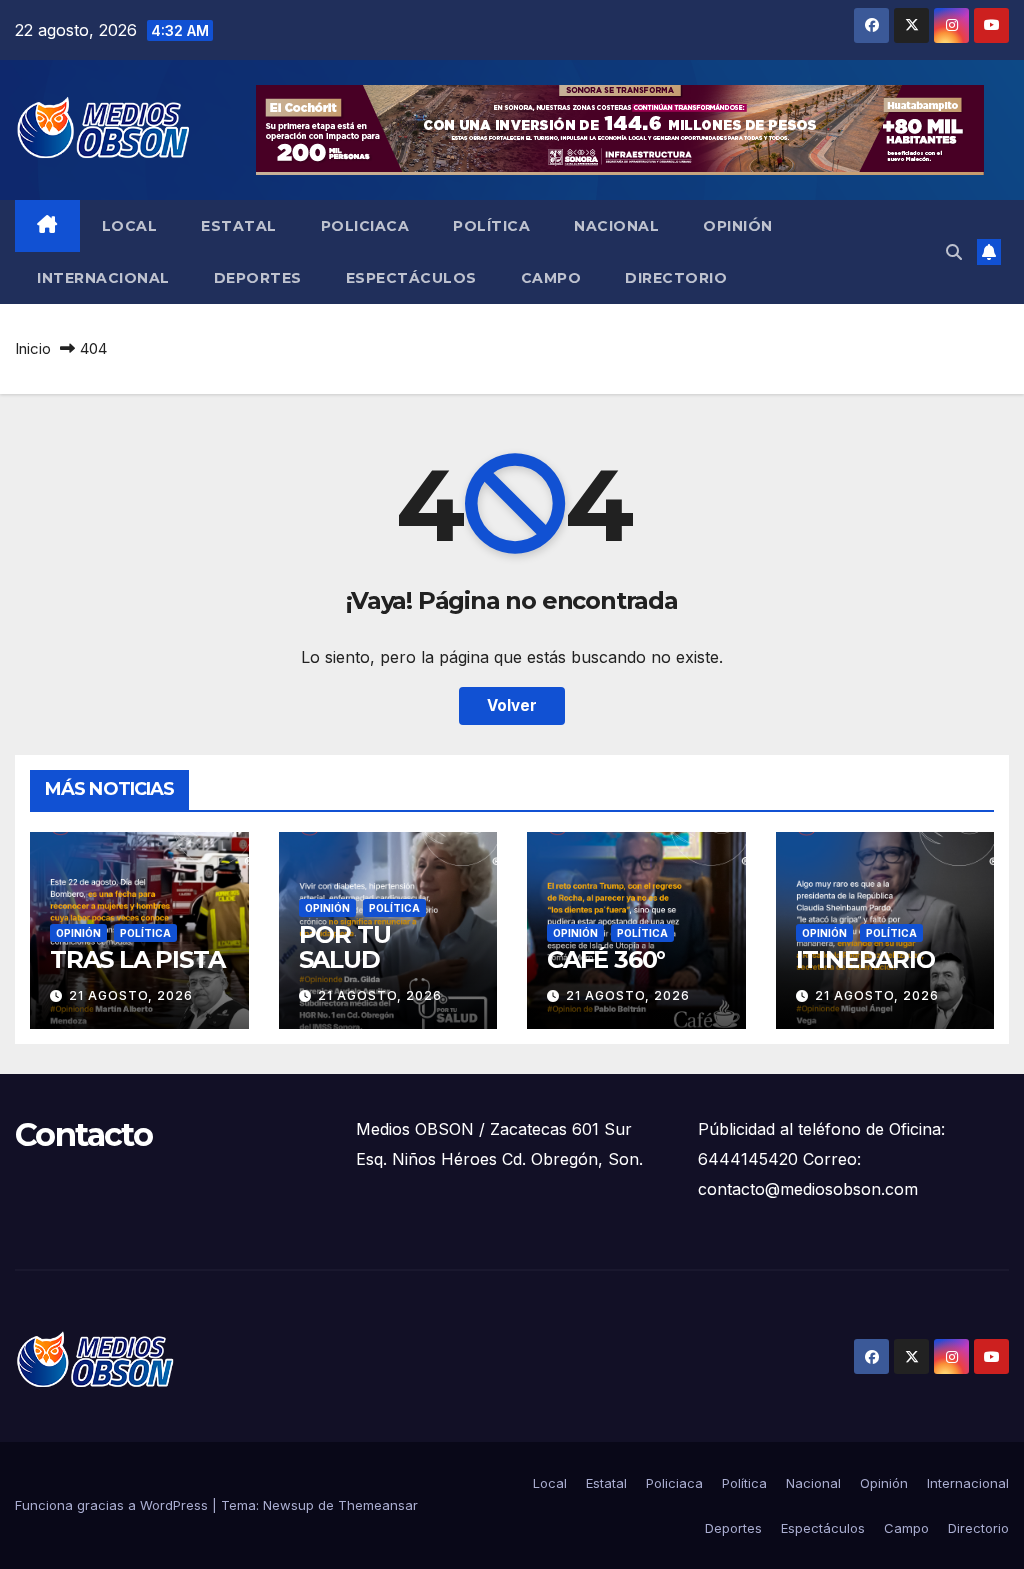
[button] (954, 252)
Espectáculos (411, 278)
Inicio (33, 348)
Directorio (676, 278)
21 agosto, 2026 (131, 995)
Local (130, 226)
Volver (512, 705)
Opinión (738, 226)
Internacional (103, 278)
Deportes (258, 278)
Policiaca (365, 226)
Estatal (239, 226)
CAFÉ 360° (606, 959)
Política (491, 226)
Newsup (288, 1505)
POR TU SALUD (345, 947)
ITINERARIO (865, 959)
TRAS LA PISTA (137, 959)
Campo (551, 278)
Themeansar (378, 1505)
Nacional (616, 226)
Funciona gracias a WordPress (113, 1505)
